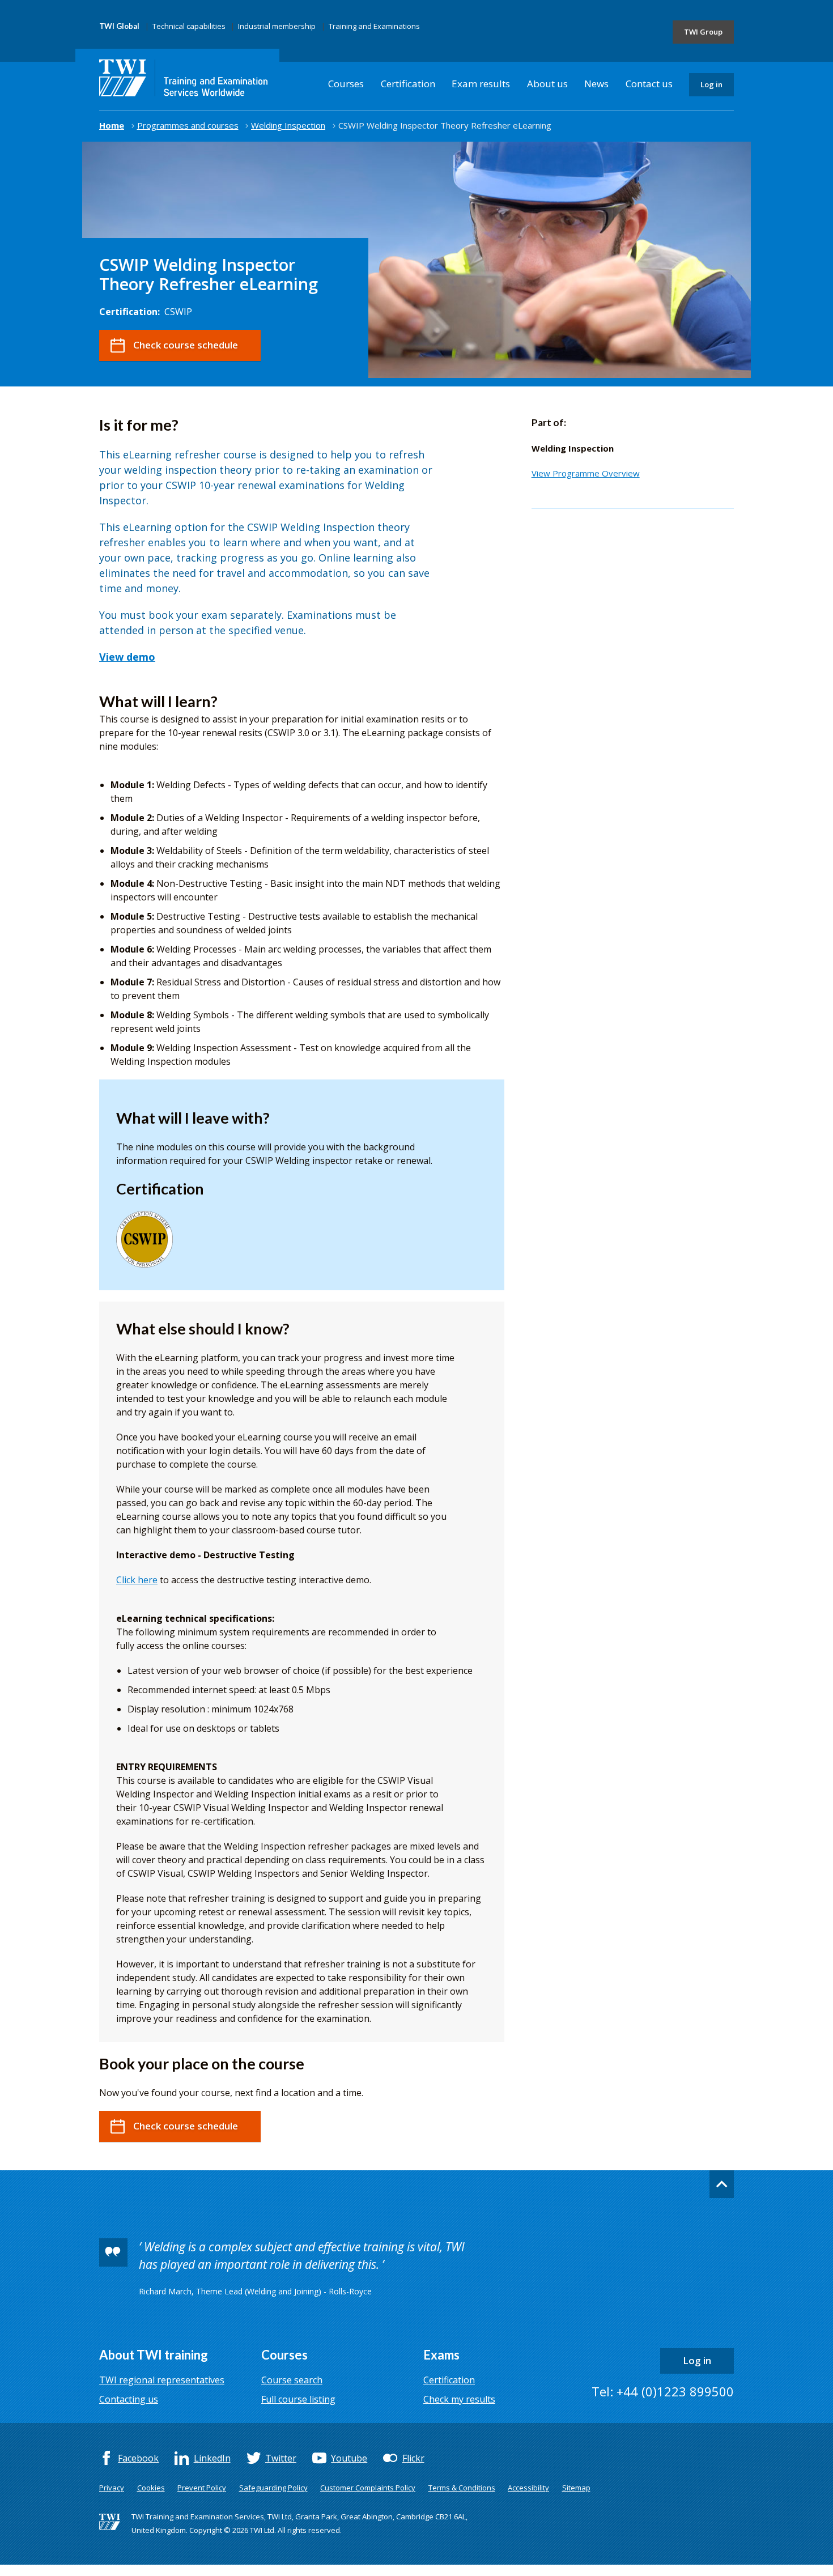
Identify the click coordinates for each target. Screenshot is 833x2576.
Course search (292, 2380)
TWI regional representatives (162, 2380)
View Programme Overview (586, 473)
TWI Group (703, 32)
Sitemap (576, 2488)
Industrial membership (277, 26)
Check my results (459, 2399)
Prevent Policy (202, 2488)
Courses (346, 84)
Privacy (112, 2488)
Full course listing (298, 2399)
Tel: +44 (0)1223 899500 (663, 2391)
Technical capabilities (189, 26)
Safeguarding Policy (273, 2488)
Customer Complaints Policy (368, 2488)
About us (547, 84)
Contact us (649, 84)
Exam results (481, 84)
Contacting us (129, 2399)
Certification (408, 84)
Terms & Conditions (462, 2488)
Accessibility (528, 2488)
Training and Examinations (374, 26)
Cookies (151, 2488)
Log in (711, 84)
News (596, 84)
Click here (137, 1580)
